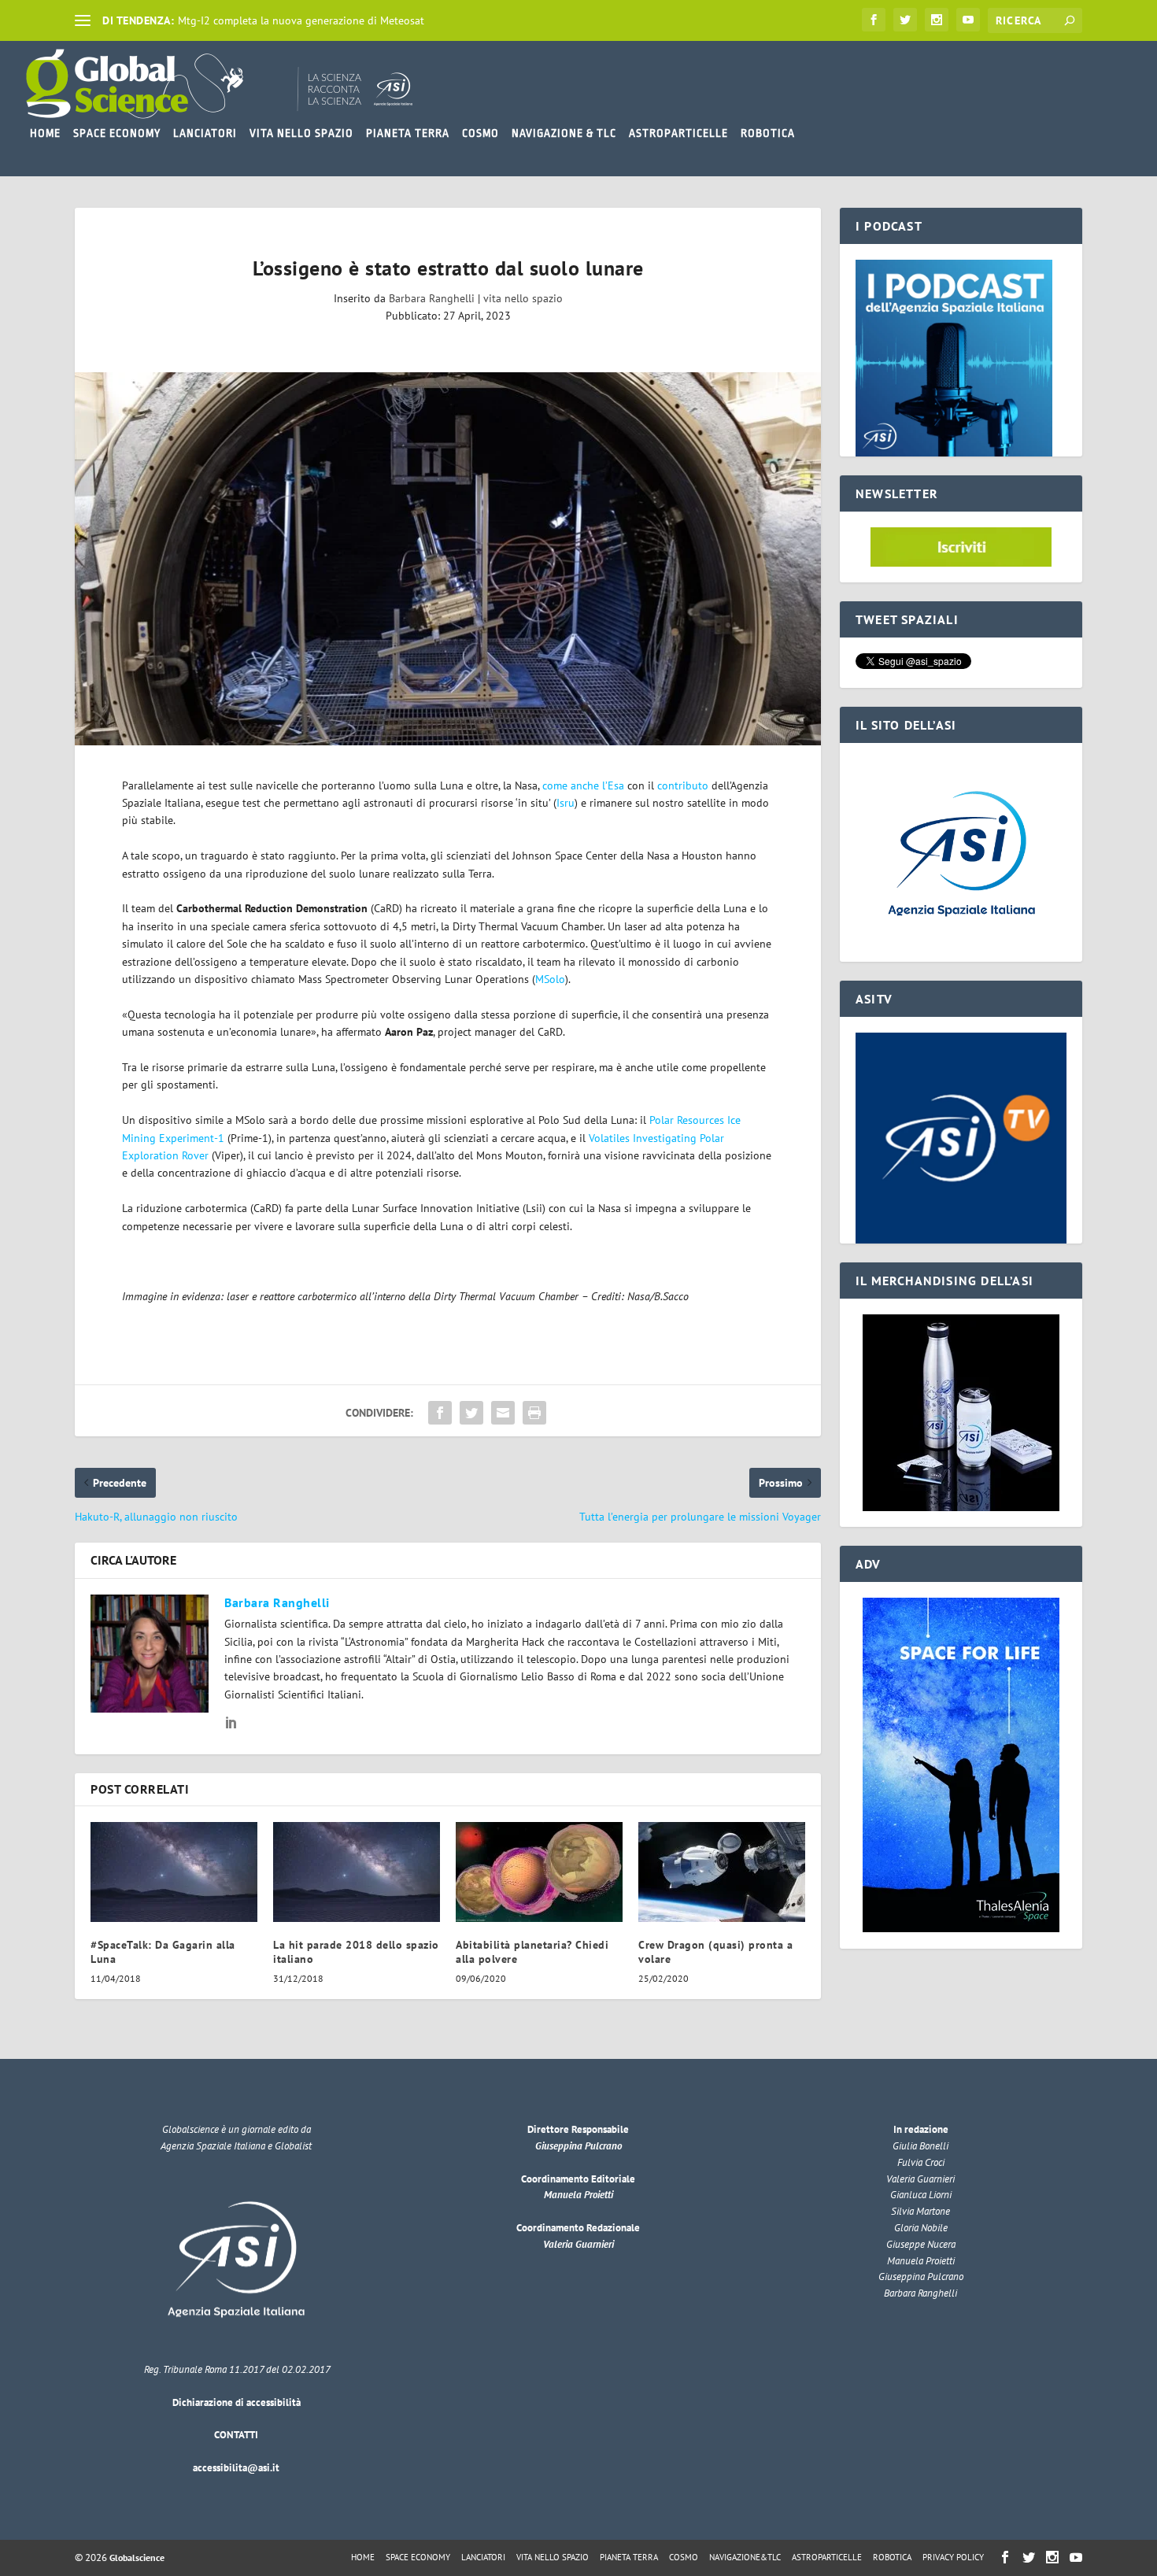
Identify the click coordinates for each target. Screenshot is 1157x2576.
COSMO (481, 133)
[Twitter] (905, 20)
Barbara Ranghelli (432, 298)
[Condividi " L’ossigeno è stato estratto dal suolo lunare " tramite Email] (503, 1413)
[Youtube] (968, 20)
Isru (566, 803)
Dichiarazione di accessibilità (237, 2402)
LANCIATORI (205, 133)
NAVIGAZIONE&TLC (745, 2557)
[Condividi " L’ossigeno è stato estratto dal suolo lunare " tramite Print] (534, 1413)
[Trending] (83, 20)
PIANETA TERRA (408, 133)
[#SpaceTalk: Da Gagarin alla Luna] (174, 1872)
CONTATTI (236, 2435)
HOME (45, 133)
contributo (683, 785)
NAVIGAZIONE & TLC (564, 133)
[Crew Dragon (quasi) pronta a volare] (722, 1872)
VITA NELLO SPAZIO (301, 133)
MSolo (550, 979)
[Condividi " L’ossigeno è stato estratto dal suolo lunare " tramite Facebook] (440, 1413)
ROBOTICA (768, 133)
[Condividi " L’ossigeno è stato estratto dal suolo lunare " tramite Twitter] (471, 1413)
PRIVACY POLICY (953, 2557)
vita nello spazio (523, 298)
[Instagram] (937, 20)
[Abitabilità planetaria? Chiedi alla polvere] (539, 1872)
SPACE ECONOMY (117, 133)
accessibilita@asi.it (236, 2468)
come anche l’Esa (583, 785)
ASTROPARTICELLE (678, 133)
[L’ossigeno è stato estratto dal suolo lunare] (448, 559)
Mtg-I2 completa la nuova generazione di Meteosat (301, 20)
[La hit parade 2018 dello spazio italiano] (357, 1872)
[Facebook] (874, 20)
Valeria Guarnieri (578, 2244)
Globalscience (137, 2558)
